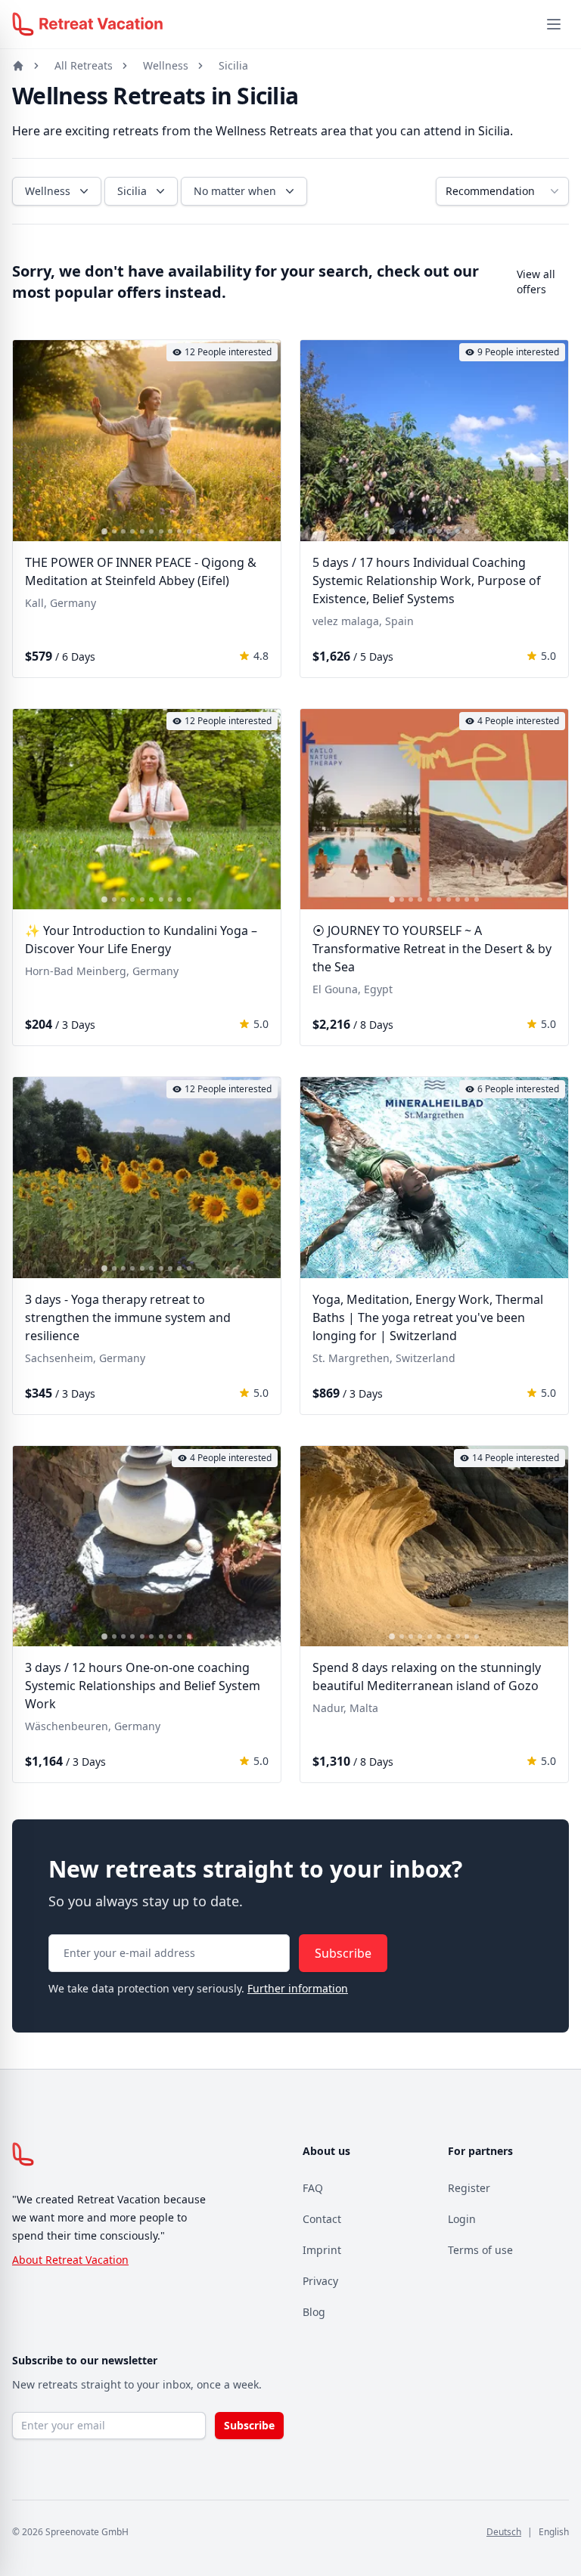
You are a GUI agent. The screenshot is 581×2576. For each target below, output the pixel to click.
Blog (314, 2312)
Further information (298, 1988)
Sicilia (233, 65)
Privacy (320, 2281)
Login (462, 2219)
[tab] (104, 531)
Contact (322, 2219)
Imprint (322, 2250)
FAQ (313, 2188)
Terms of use (480, 2250)
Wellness (166, 65)
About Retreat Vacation (70, 2260)
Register (469, 2188)
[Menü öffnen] (554, 24)
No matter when (235, 191)
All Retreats (84, 65)
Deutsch (504, 2532)
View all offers (536, 282)
